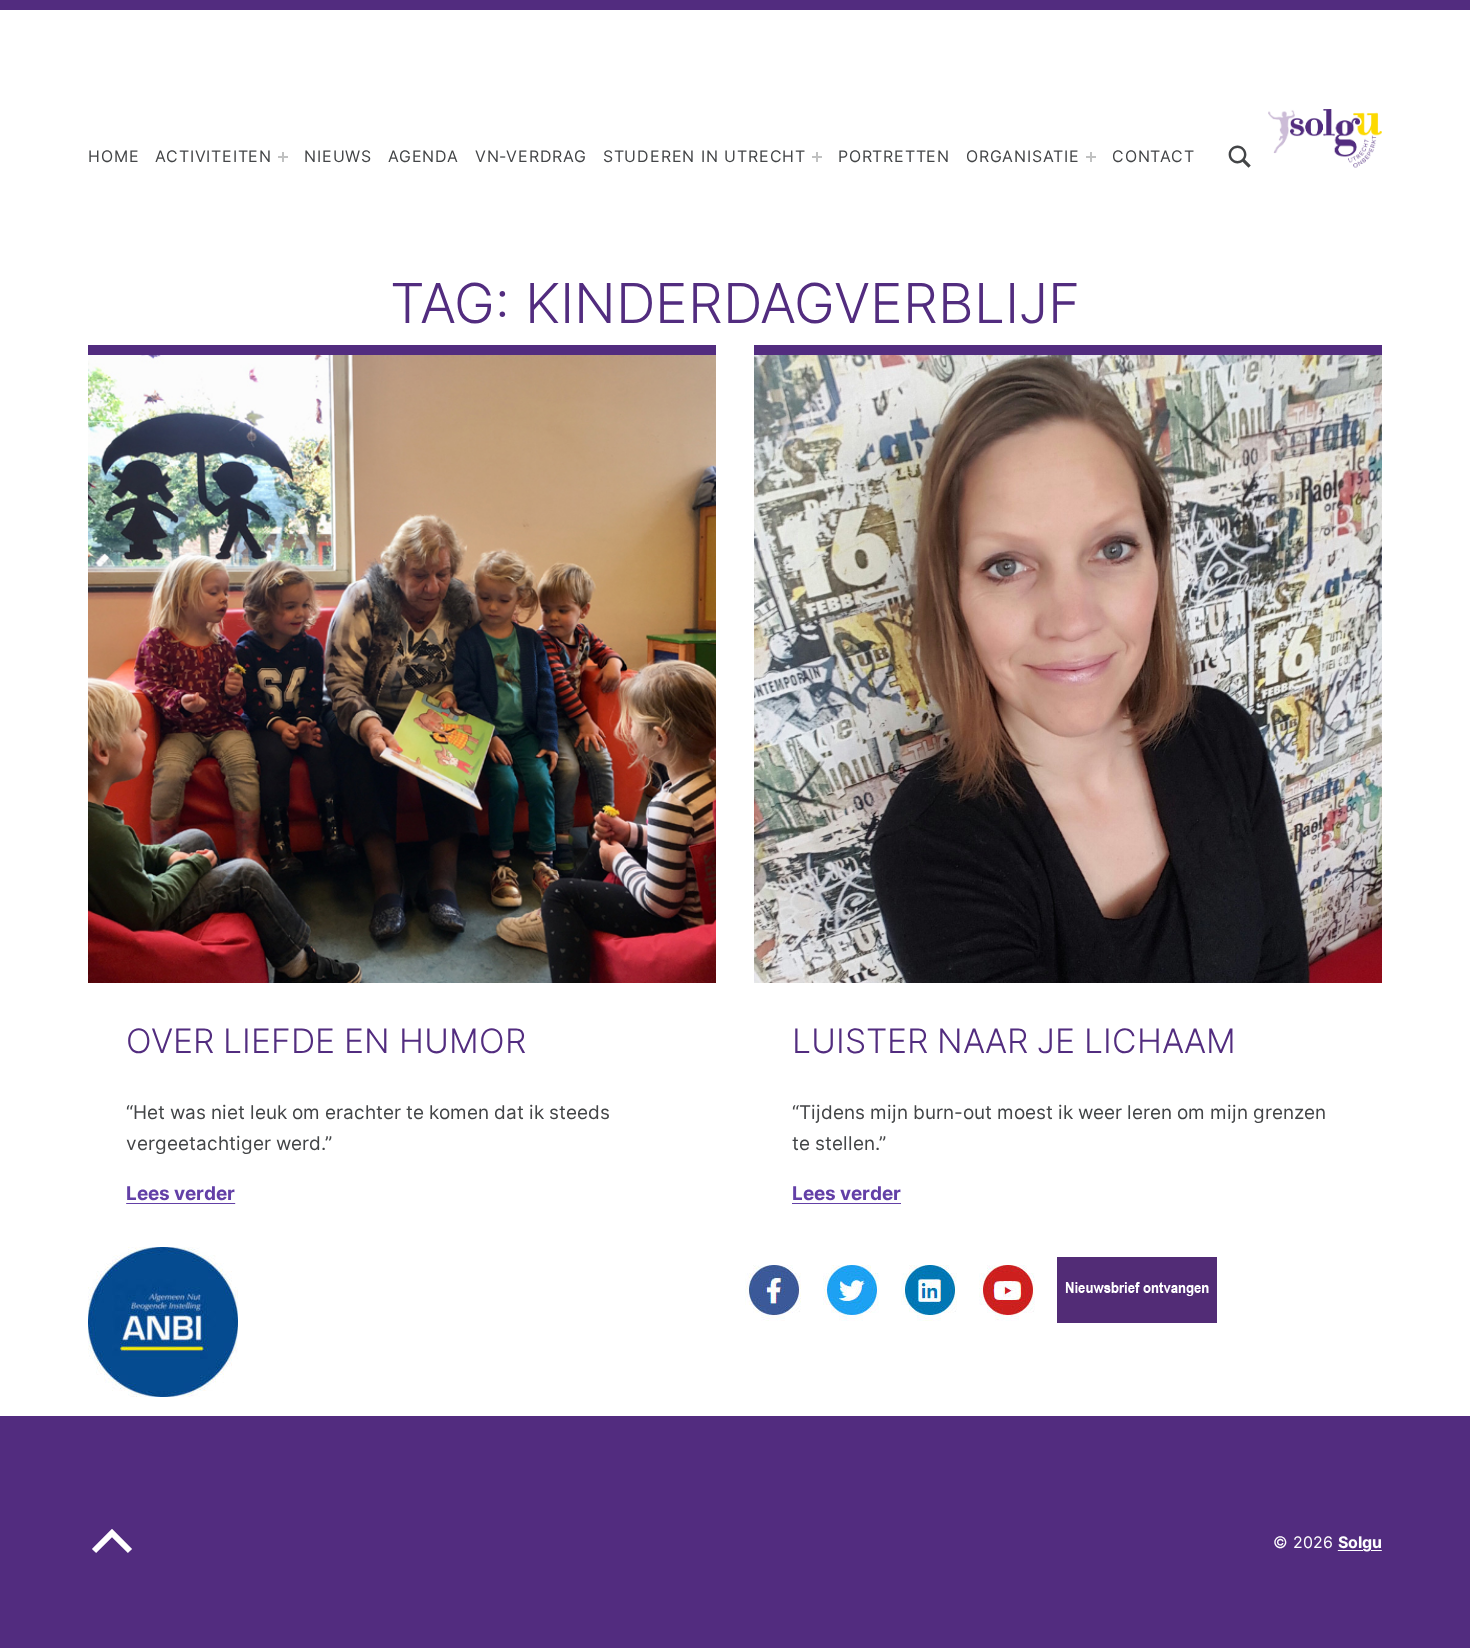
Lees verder (180, 1193)
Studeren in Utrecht (704, 156)
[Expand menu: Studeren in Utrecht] (817, 157)
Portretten (894, 156)
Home (113, 156)
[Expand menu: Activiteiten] (283, 157)
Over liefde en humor (326, 1040)
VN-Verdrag (531, 156)
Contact (1153, 156)
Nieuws (338, 156)
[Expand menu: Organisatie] (1091, 157)
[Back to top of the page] (112, 1557)
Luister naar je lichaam (1014, 1040)
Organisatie (1023, 156)
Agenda (423, 156)
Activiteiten (213, 156)
